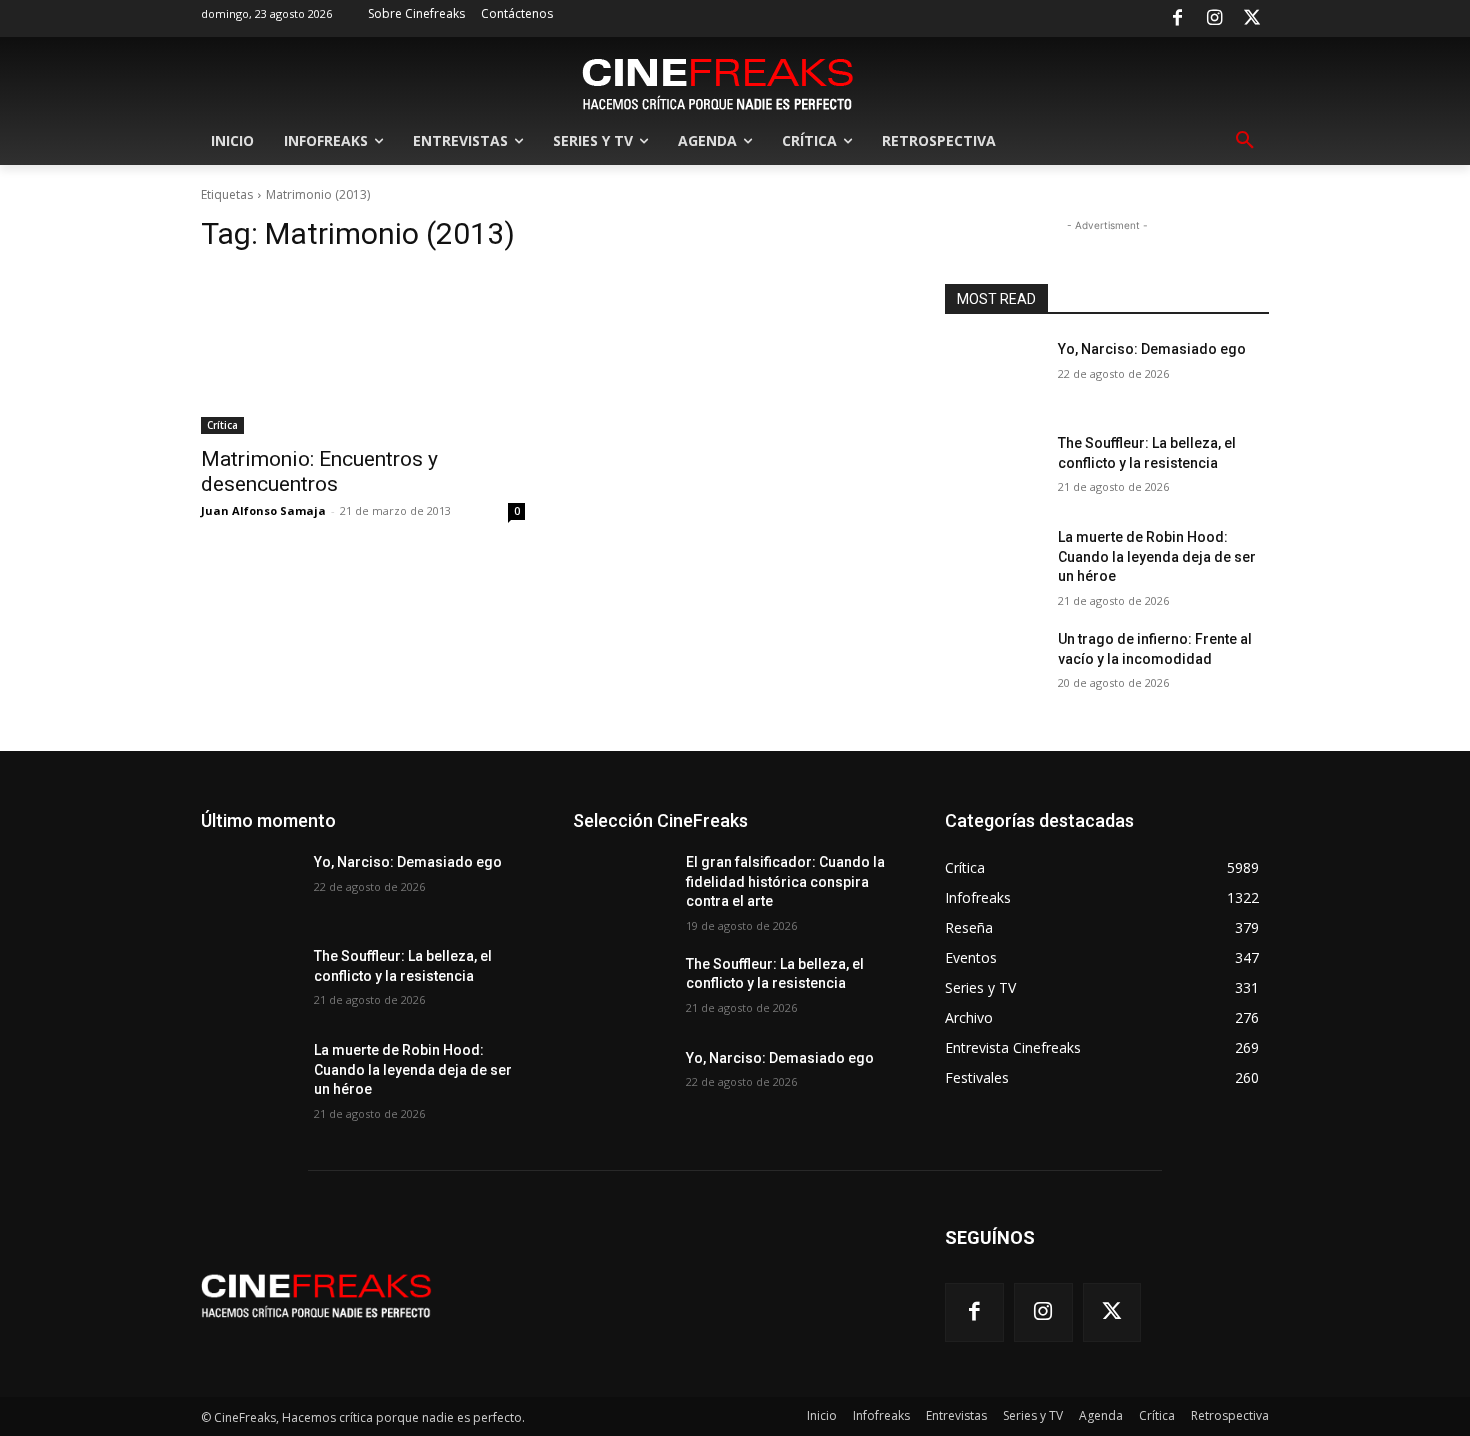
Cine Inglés (771, 1134)
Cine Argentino (736, 1092)
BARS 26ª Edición (742, 1036)
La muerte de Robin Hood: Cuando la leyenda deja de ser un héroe (1157, 556)
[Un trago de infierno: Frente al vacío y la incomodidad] (993, 664)
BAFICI (799, 1022)
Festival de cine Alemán (829, 1414)
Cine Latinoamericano (834, 1148)
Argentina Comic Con (695, 1022)
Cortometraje (724, 1204)
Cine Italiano (862, 1134)
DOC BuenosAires (845, 1232)
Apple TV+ (799, 1008)
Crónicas (871, 1204)
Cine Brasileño (655, 1106)
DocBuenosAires (685, 1246)
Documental (793, 1246)
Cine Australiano (850, 1092)
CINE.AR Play (860, 1162)
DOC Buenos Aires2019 (703, 1232)
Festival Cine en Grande (698, 1400)
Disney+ (874, 1218)
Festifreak (868, 1372)
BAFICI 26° (637, 1036)
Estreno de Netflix (846, 1316)
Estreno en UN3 (644, 1358)
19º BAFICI (866, 868)
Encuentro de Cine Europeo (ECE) (802, 1260)
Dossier (874, 1246)
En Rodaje (654, 1260)
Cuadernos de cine (773, 1218)
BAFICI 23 (869, 1022)
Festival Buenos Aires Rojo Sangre (798, 1386)
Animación (786, 994)
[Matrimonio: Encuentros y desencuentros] (363, 353)
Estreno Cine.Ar (643, 1302)
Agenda (729, 980)
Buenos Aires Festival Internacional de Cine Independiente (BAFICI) (773, 1057)
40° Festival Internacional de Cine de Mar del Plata (755, 952)
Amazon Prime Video (836, 980)
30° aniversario (854, 938)
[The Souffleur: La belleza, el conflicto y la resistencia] (993, 468)
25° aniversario (854, 910)
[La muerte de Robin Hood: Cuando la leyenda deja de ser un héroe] (993, 562)
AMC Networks (687, 994)
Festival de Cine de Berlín (825, 1428)
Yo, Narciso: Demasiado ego (1152, 349)
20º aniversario (707, 882)
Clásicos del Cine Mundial (677, 1176)
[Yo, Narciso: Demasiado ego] (993, 374)
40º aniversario (676, 966)
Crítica (222, 425)
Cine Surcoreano (752, 1162)
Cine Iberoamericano (656, 1134)
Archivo (875, 1008)
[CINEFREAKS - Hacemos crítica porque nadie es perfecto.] (718, 82)
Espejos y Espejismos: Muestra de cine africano (759, 1288)
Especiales (865, 1274)
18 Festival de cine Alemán (820, 826)
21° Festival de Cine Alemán (817, 896)
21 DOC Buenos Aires (835, 882)
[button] (1245, 141)
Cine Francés (860, 1120)
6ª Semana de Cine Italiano (820, 966)
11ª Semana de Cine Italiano (816, 812)
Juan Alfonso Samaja (263, 510)
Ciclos (879, 1078)
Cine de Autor (759, 1106)
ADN (668, 980)
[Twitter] (1252, 19)
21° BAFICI (684, 896)
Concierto (714, 1190)
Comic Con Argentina (836, 1176)
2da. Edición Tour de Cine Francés (800, 924)
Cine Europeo (760, 1120)
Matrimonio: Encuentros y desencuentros (319, 471)
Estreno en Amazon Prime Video (690, 1330)
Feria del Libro (774, 1372)
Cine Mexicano (639, 1162)
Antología (716, 1008)
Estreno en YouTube (770, 1358)
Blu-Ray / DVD (857, 1036)
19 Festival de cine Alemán (735, 868)
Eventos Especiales (653, 1372)
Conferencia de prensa (831, 1190)
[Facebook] (1177, 19)
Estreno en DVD (852, 1330)
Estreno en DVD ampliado (698, 1344)
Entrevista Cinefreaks (749, 1274)
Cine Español (859, 1106)
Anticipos (869, 994)
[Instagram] (1215, 19)
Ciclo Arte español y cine (766, 1078)
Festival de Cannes (843, 1400)
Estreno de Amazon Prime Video (804, 1302)
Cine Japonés (708, 1148)
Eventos (874, 1358)
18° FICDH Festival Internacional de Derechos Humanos (767, 847)
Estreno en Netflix (846, 1344)
